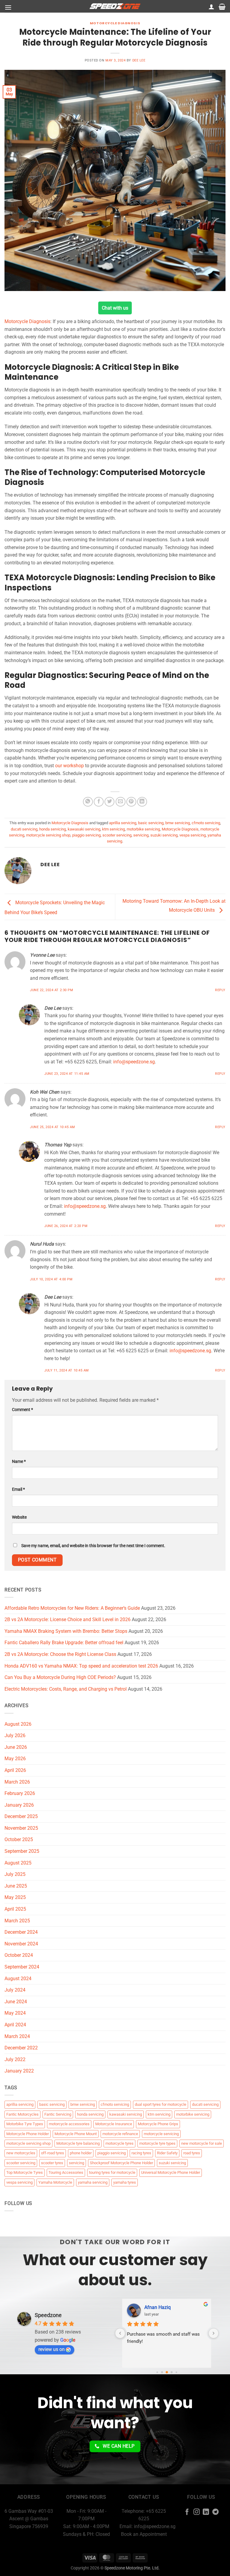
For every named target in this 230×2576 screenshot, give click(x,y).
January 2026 (19, 1805)
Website (19, 1517)
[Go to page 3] (171, 2372)
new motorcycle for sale (202, 2143)
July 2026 (15, 1735)
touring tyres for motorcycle (112, 2172)
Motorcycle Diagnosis (115, 23)
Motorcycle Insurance (114, 2124)
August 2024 (18, 1979)
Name (19, 1462)
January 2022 (19, 2071)
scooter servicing (117, 835)
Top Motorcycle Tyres (25, 2172)
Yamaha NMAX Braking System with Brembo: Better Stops (66, 1631)
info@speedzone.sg (134, 1062)
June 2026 (16, 1747)
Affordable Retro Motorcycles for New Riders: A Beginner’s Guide (72, 1608)
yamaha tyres (125, 2182)
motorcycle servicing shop (48, 835)
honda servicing (53, 829)
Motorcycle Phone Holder (28, 2134)
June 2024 (16, 2002)
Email (18, 1489)
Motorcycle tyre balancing (78, 2143)
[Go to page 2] (167, 2372)
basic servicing (151, 823)
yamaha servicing (93, 2182)
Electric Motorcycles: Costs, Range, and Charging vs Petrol (66, 1689)
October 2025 (19, 1839)
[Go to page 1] (162, 2372)
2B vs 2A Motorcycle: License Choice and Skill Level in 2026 (68, 1619)
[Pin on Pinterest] (131, 802)
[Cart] (222, 7)
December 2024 (21, 1932)
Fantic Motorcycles (22, 2114)
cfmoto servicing (206, 823)
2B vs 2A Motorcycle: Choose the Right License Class (60, 1654)
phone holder (81, 2153)
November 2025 (21, 1828)
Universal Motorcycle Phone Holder (171, 2172)
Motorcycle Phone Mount (76, 2134)
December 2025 (21, 1816)
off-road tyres (53, 2153)
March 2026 (17, 1782)
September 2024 (22, 1967)
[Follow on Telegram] (215, 2512)
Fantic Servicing (58, 2114)
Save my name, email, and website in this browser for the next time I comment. (93, 1546)
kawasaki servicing (84, 829)
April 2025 (15, 1909)
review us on (52, 2349)
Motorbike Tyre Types (25, 2124)
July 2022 (15, 2059)
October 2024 (19, 1955)
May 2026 (15, 1759)
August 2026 (18, 1724)
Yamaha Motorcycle (55, 2182)
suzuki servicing (164, 835)
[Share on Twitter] (109, 802)
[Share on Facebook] (99, 802)
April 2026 (15, 1770)
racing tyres (141, 2153)
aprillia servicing (123, 823)
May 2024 (15, 2013)
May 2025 (15, 1897)
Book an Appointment (144, 2534)
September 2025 (22, 1851)
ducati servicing (24, 829)
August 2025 (18, 1863)
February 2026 (20, 1793)
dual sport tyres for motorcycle (161, 2104)
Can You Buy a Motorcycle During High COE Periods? (60, 1677)
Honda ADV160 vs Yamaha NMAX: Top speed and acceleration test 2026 (81, 1666)
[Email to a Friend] (121, 802)
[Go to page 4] (176, 2372)
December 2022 (21, 2048)
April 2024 (15, 2025)
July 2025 (15, 1874)
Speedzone (48, 2315)
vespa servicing (193, 835)
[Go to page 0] (157, 2372)
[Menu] (8, 7)
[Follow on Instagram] (197, 2512)
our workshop (69, 766)
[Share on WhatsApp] (88, 802)
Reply (220, 990)
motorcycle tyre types (157, 2143)
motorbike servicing (143, 829)
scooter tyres (52, 2163)
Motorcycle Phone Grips (158, 2124)
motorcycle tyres (119, 2143)
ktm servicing (114, 829)
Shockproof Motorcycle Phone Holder (121, 2163)
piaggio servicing (86, 835)
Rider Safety (167, 2153)
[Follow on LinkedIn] (206, 2512)
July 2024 (15, 1990)
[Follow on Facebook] (187, 2512)
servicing (141, 835)
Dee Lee (139, 60)
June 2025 (16, 1886)
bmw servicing (178, 823)
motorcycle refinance (120, 2134)
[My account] (211, 7)
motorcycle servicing (161, 2134)
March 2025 (17, 1921)
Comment (22, 1410)
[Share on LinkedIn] (142, 802)
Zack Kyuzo (157, 2307)
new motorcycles (21, 2153)
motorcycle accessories (69, 2124)
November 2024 (21, 1944)
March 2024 (17, 2036)
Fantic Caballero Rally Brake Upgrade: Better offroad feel (64, 1643)
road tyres (192, 2153)
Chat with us (115, 308)
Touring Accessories (66, 2172)
